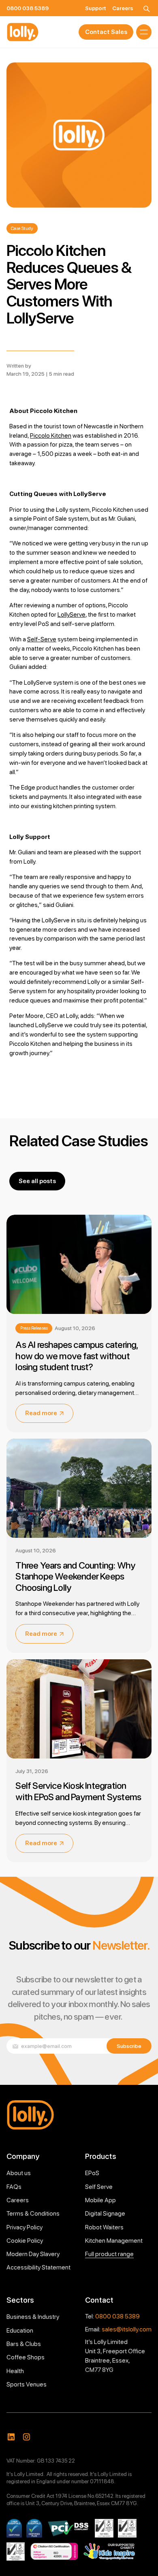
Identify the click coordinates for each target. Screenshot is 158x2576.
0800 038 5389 (117, 2316)
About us (19, 2173)
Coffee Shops (26, 2357)
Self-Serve (42, 639)
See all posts (37, 1181)
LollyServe (72, 614)
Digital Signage (105, 2213)
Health (15, 2371)
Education (20, 2330)
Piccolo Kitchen (51, 435)
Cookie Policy (25, 2241)
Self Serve (99, 2187)
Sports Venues (27, 2384)
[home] (23, 32)
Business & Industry (33, 2317)
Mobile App (100, 2200)
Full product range (109, 2254)
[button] (144, 32)
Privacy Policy (25, 2227)
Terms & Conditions (33, 2213)
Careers (18, 2200)
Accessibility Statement (38, 2267)
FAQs (14, 2187)
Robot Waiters (104, 2227)
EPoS (92, 2173)
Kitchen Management (114, 2241)
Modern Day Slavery (33, 2254)
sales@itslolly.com (127, 2329)
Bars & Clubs (24, 2344)
